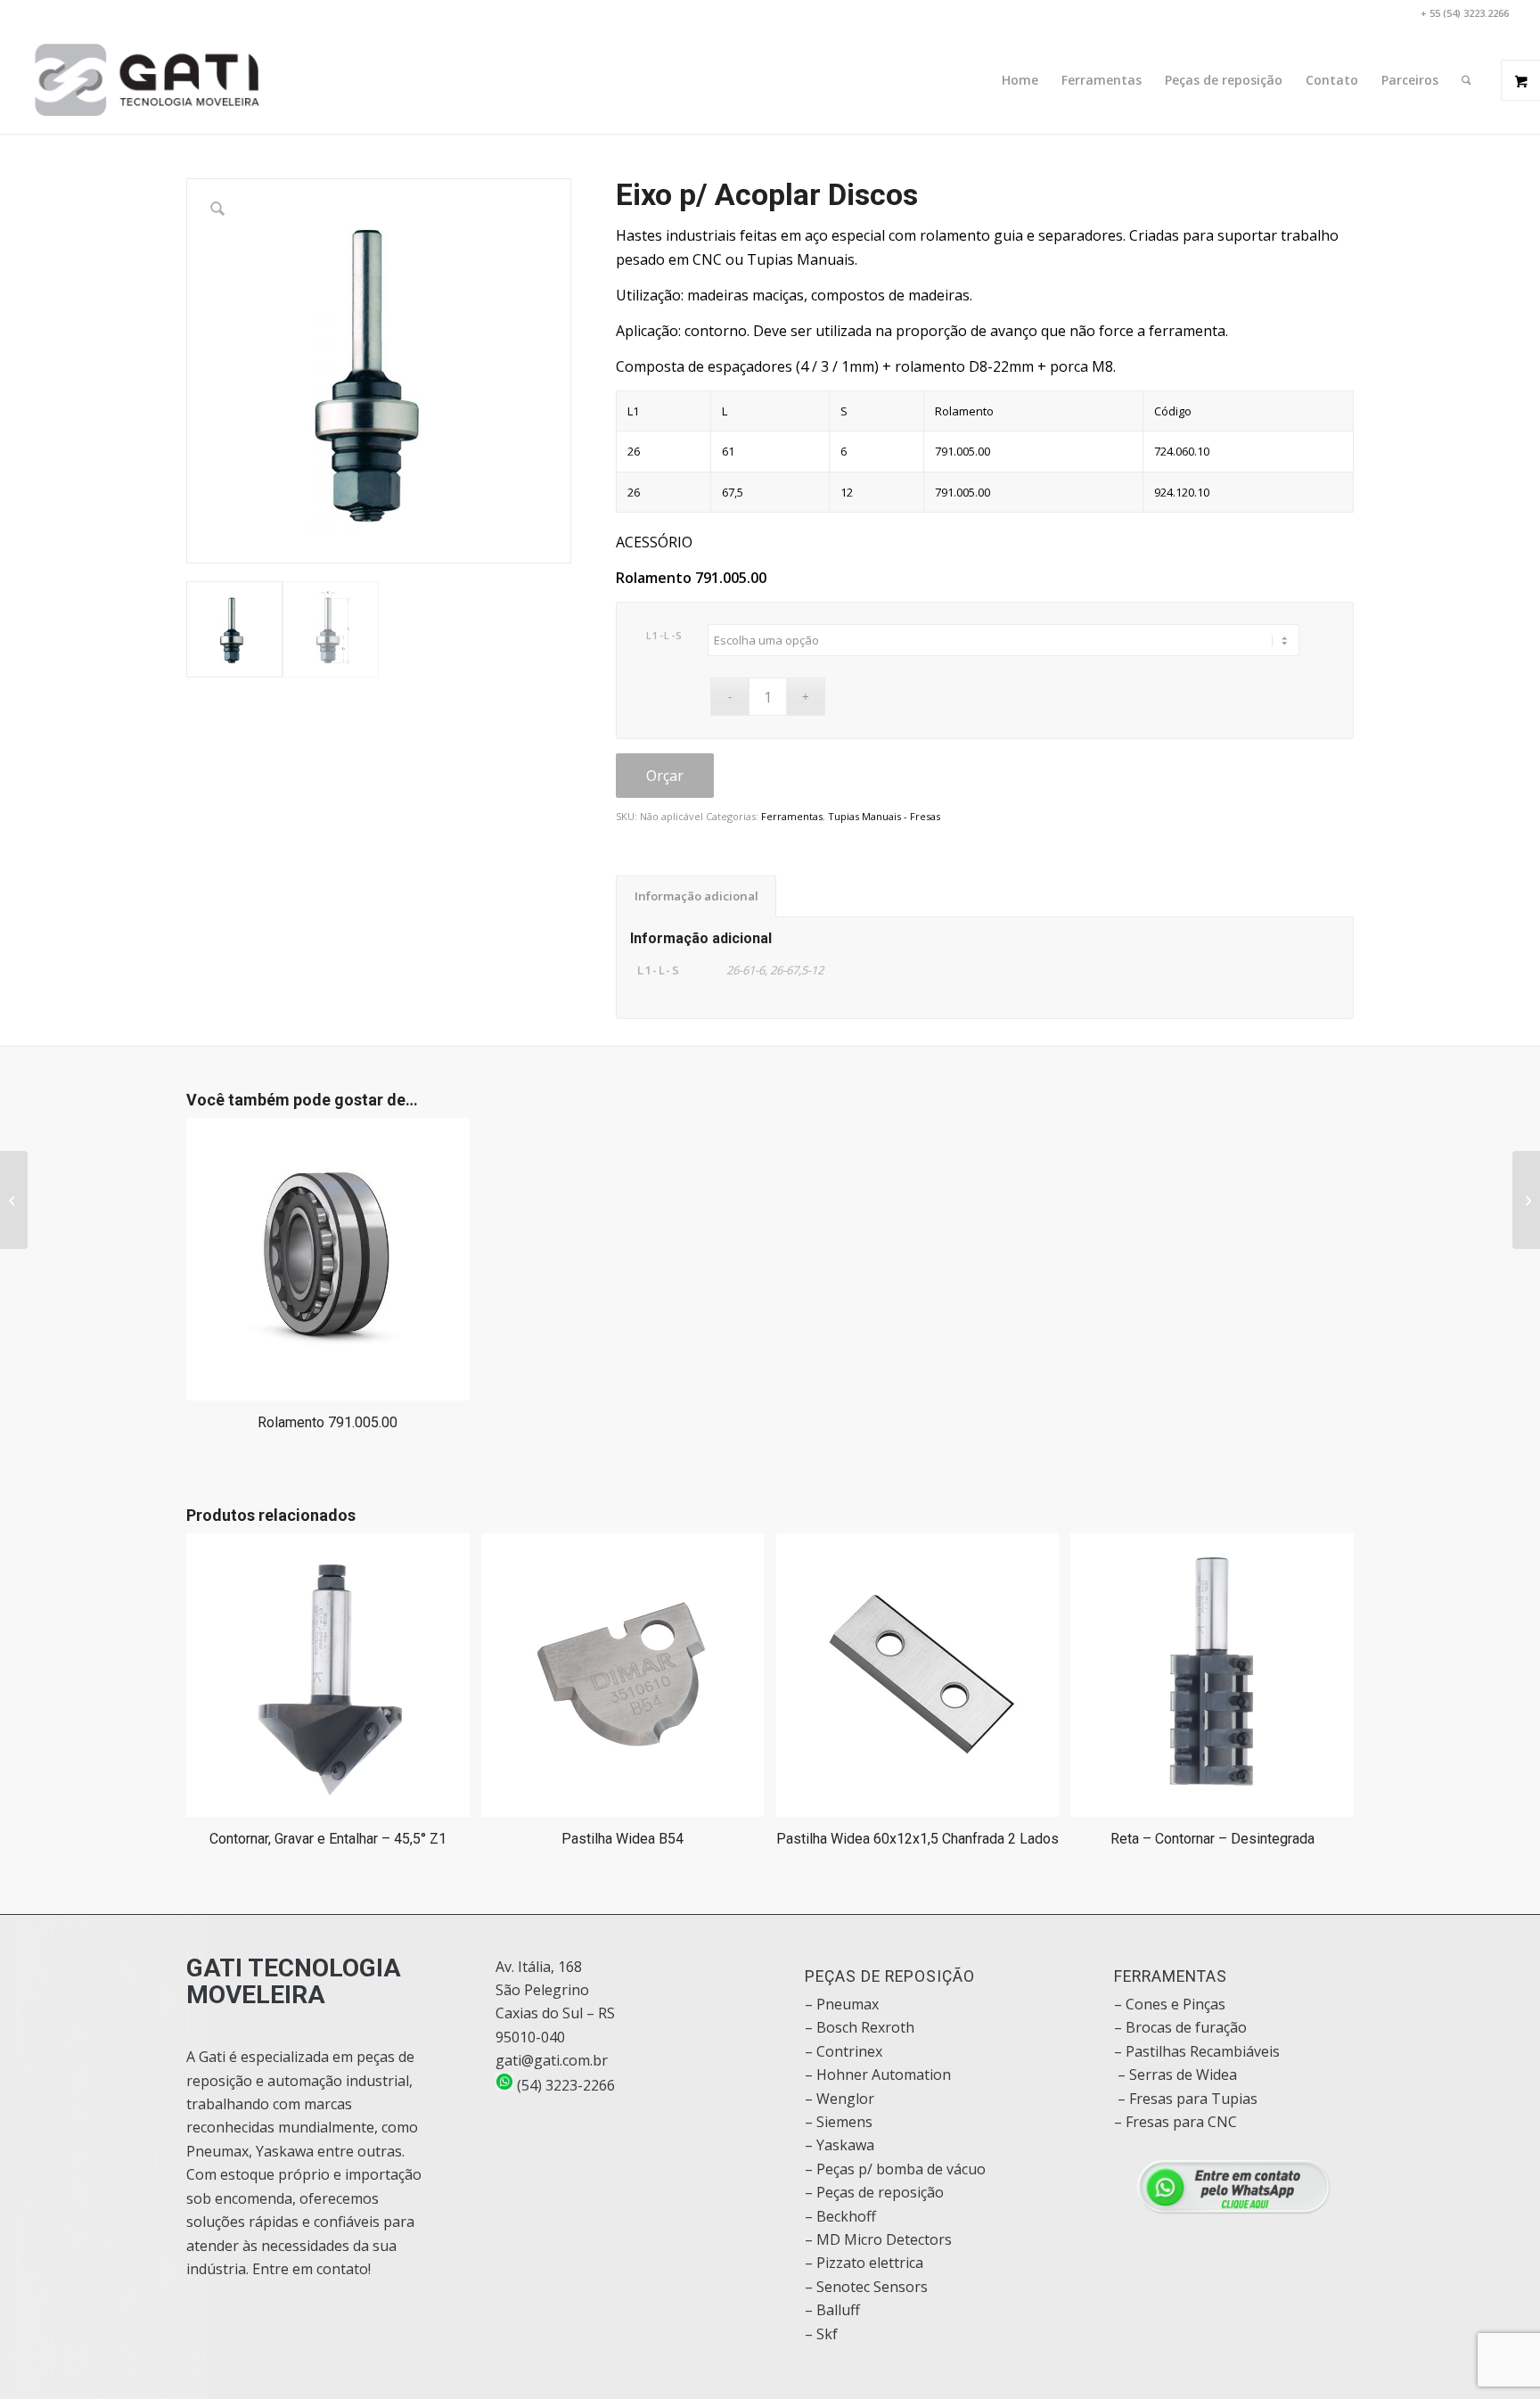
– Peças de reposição (874, 2192)
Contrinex (849, 2051)
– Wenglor (840, 2099)
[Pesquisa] (1466, 80)
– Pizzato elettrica (864, 2263)
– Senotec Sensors (866, 2287)
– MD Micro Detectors (878, 2239)
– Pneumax (842, 2004)
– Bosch (831, 2027)
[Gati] (147, 80)
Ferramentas (792, 816)
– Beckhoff (840, 2216)
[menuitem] (1020, 80)
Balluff (838, 2310)
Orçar (665, 776)
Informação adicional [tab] (696, 896)
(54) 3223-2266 (564, 2085)
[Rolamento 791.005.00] (14, 1200)
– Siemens (839, 2122)
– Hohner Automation (878, 2074)
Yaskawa (845, 2145)
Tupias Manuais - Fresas (884, 816)
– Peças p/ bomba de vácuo (895, 2169)
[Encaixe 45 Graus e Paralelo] (1526, 1200)
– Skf (821, 2334)
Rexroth (888, 2027)
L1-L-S (665, 635)
